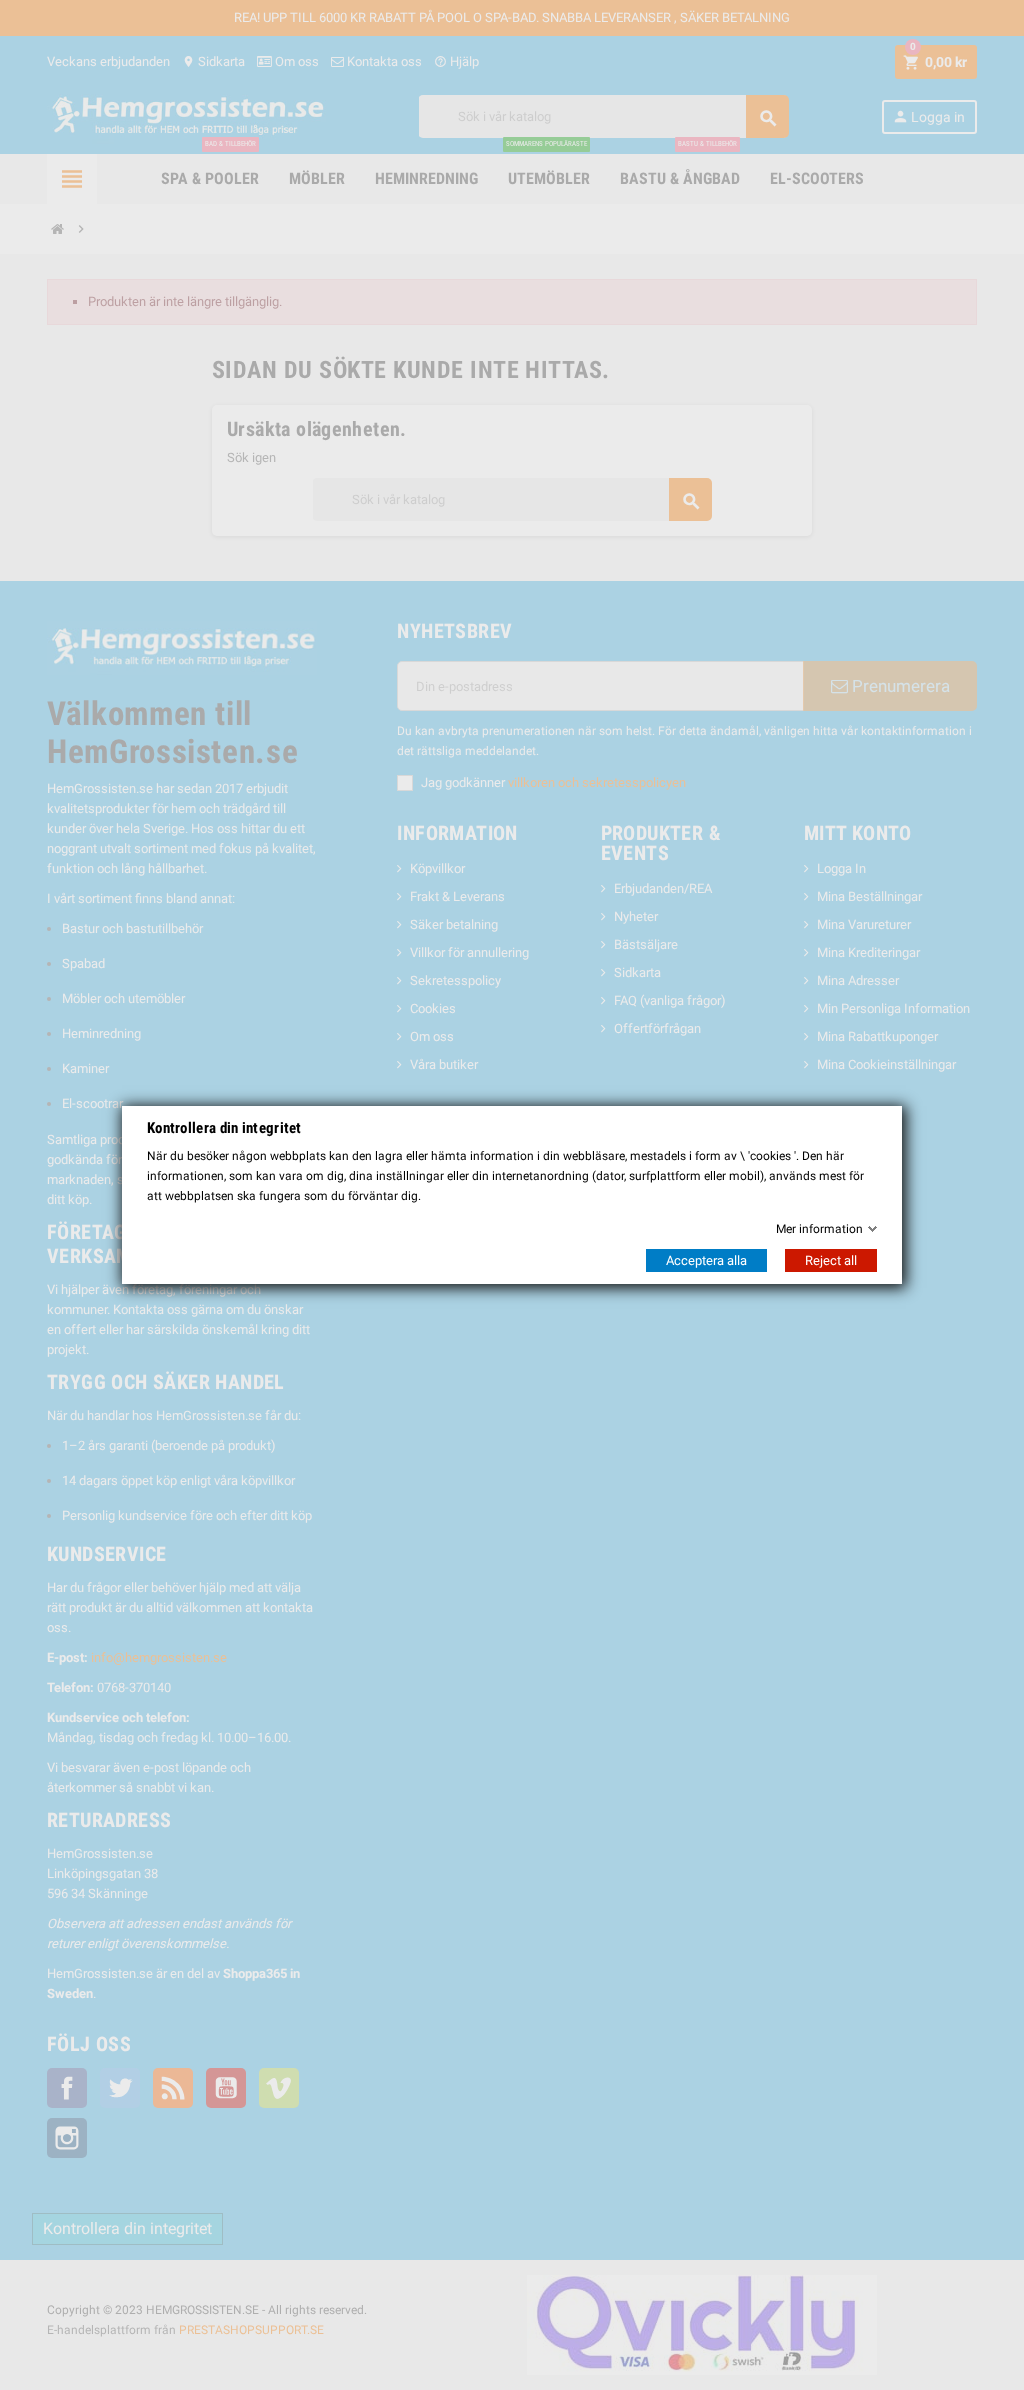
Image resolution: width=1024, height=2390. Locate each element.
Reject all (831, 1260)
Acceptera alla (706, 1260)
